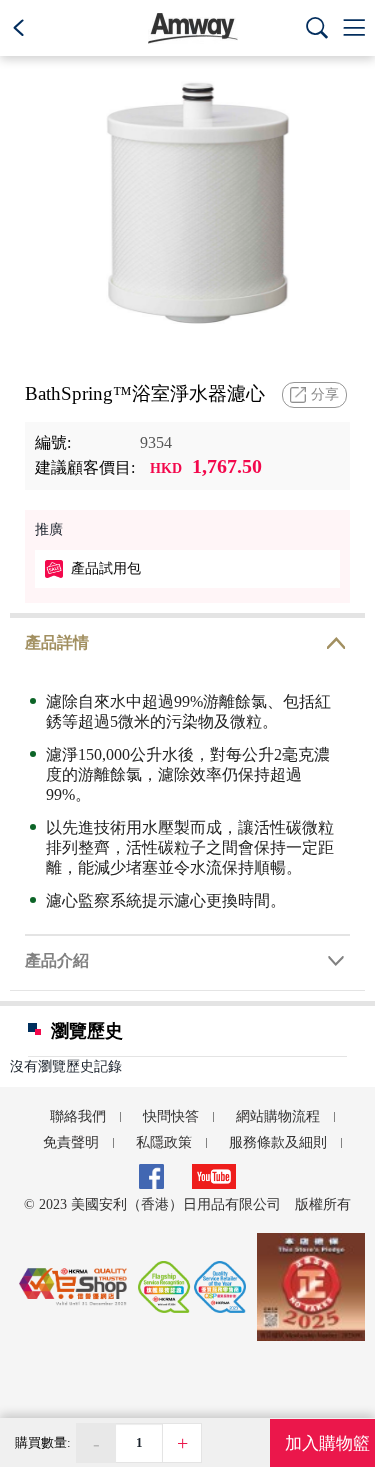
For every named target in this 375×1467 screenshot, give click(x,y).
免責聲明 (71, 1143)
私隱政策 (164, 1143)
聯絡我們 (78, 1117)
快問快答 (171, 1117)
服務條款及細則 (278, 1143)
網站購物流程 (278, 1117)
